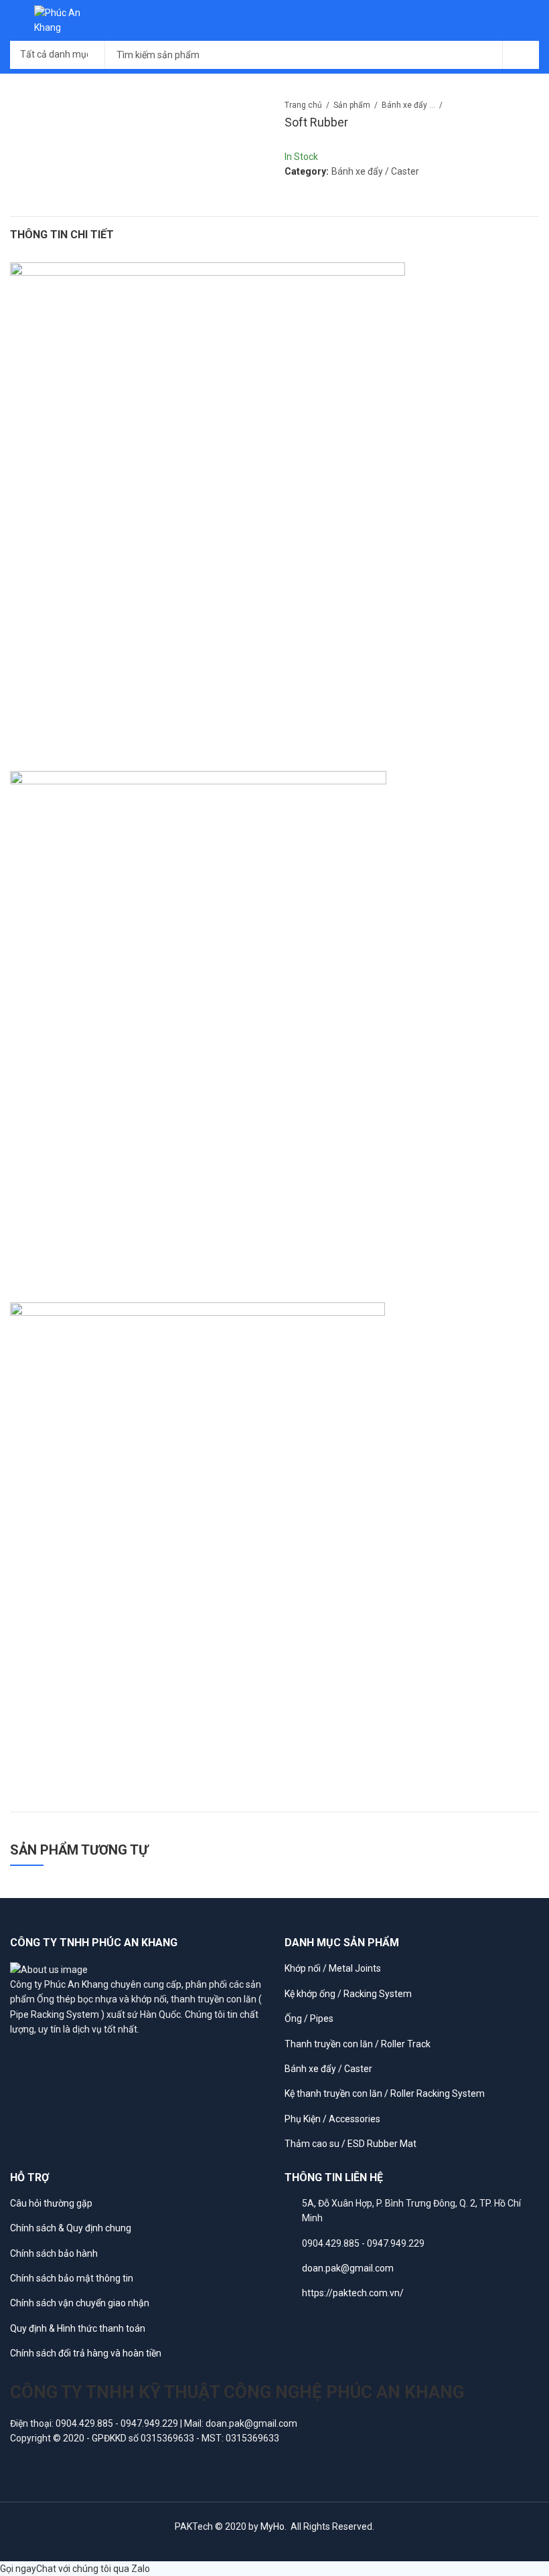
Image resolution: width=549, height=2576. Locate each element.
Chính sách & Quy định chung (71, 2228)
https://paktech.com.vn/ (353, 2293)
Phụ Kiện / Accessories (332, 2119)
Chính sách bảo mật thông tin (72, 2278)
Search (521, 55)
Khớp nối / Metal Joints (333, 1968)
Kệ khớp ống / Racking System (348, 1994)
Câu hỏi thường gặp (51, 2203)
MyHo (272, 2526)
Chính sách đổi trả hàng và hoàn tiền (86, 2353)
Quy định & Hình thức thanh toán (78, 2328)
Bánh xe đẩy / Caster (408, 105)
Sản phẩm (352, 105)
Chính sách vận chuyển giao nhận (80, 2303)
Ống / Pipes (309, 2019)
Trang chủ (303, 105)
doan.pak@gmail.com (348, 2268)
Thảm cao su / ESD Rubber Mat (350, 2144)
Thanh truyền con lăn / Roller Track (358, 2044)
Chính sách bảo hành (54, 2253)
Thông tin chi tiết (62, 235)
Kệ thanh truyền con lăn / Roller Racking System (385, 2093)
